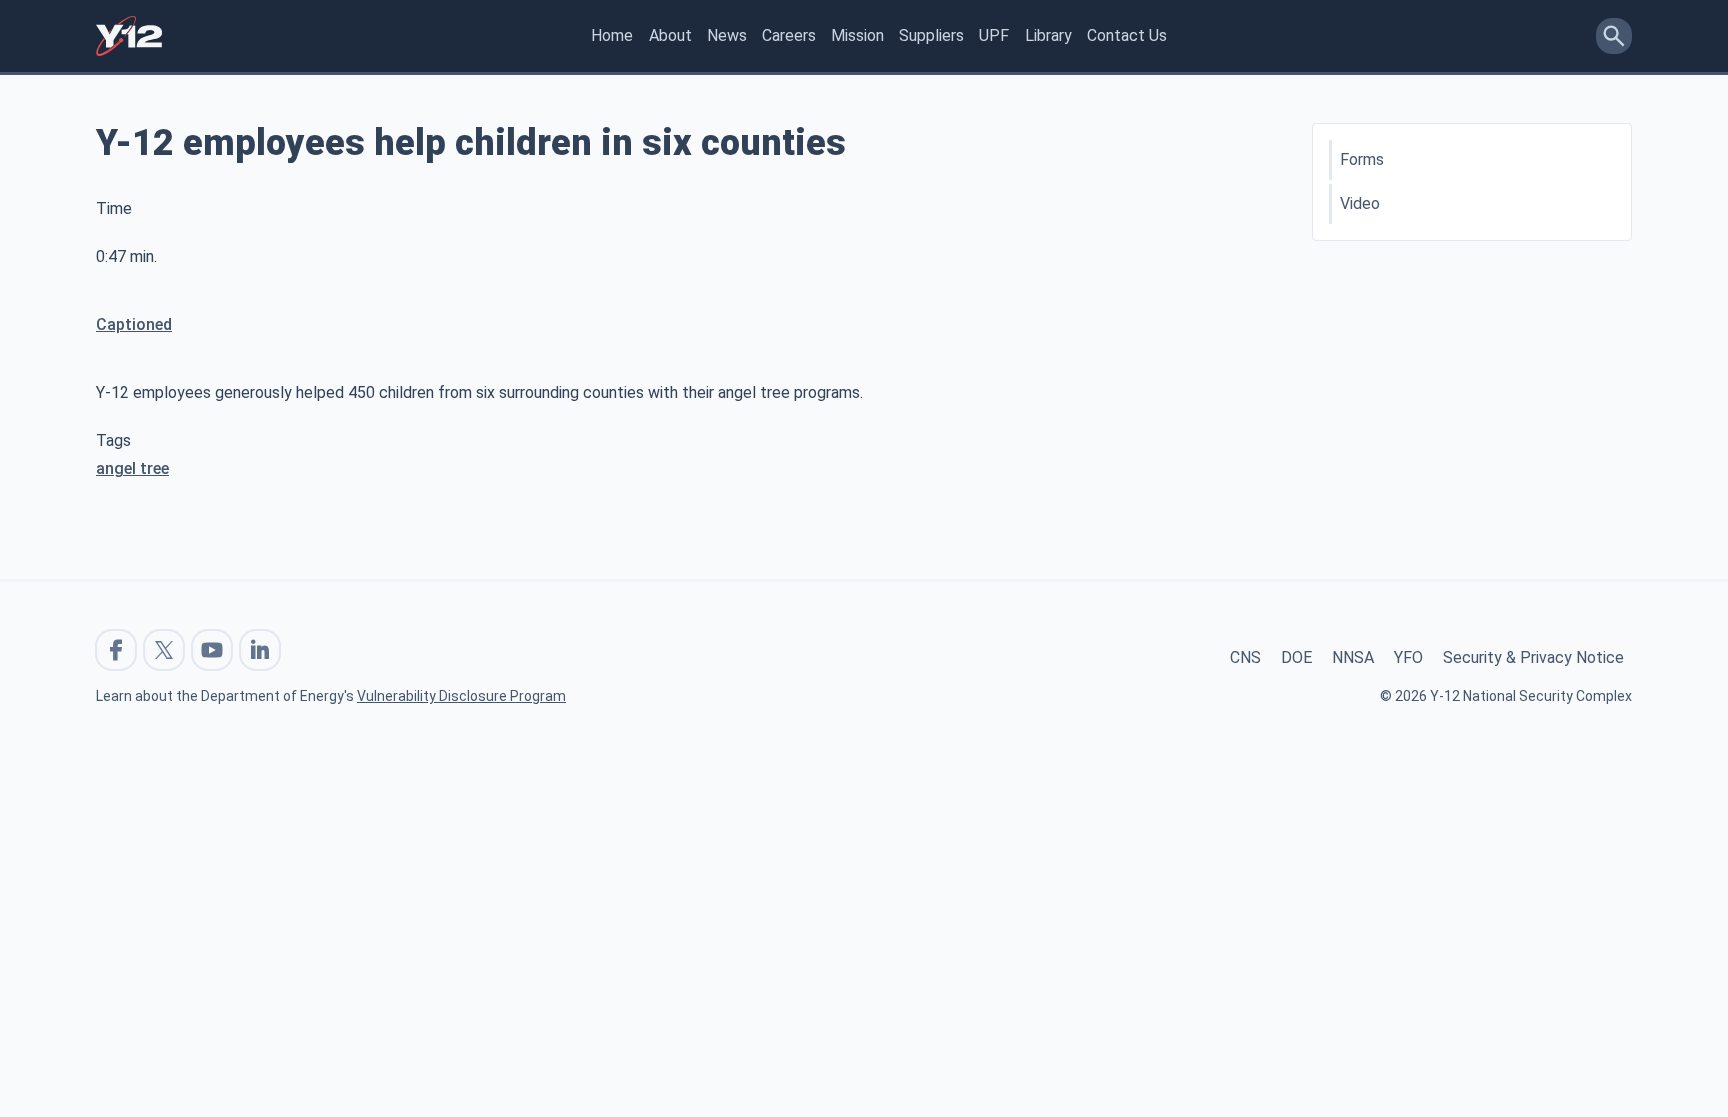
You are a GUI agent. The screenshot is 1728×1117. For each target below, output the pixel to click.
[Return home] (129, 36)
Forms (1362, 159)
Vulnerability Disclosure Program (461, 696)
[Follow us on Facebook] (116, 650)
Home (612, 35)
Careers (789, 35)
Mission (857, 35)
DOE (1296, 657)
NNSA (1353, 657)
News (727, 35)
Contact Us (1127, 35)
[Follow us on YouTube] (212, 650)
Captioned (134, 324)
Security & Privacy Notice (1533, 657)
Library (1048, 35)
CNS (1245, 657)
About (670, 35)
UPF (994, 35)
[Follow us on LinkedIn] (260, 650)
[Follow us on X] (164, 650)
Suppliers (931, 35)
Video (1360, 203)
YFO (1408, 657)
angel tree (132, 468)
